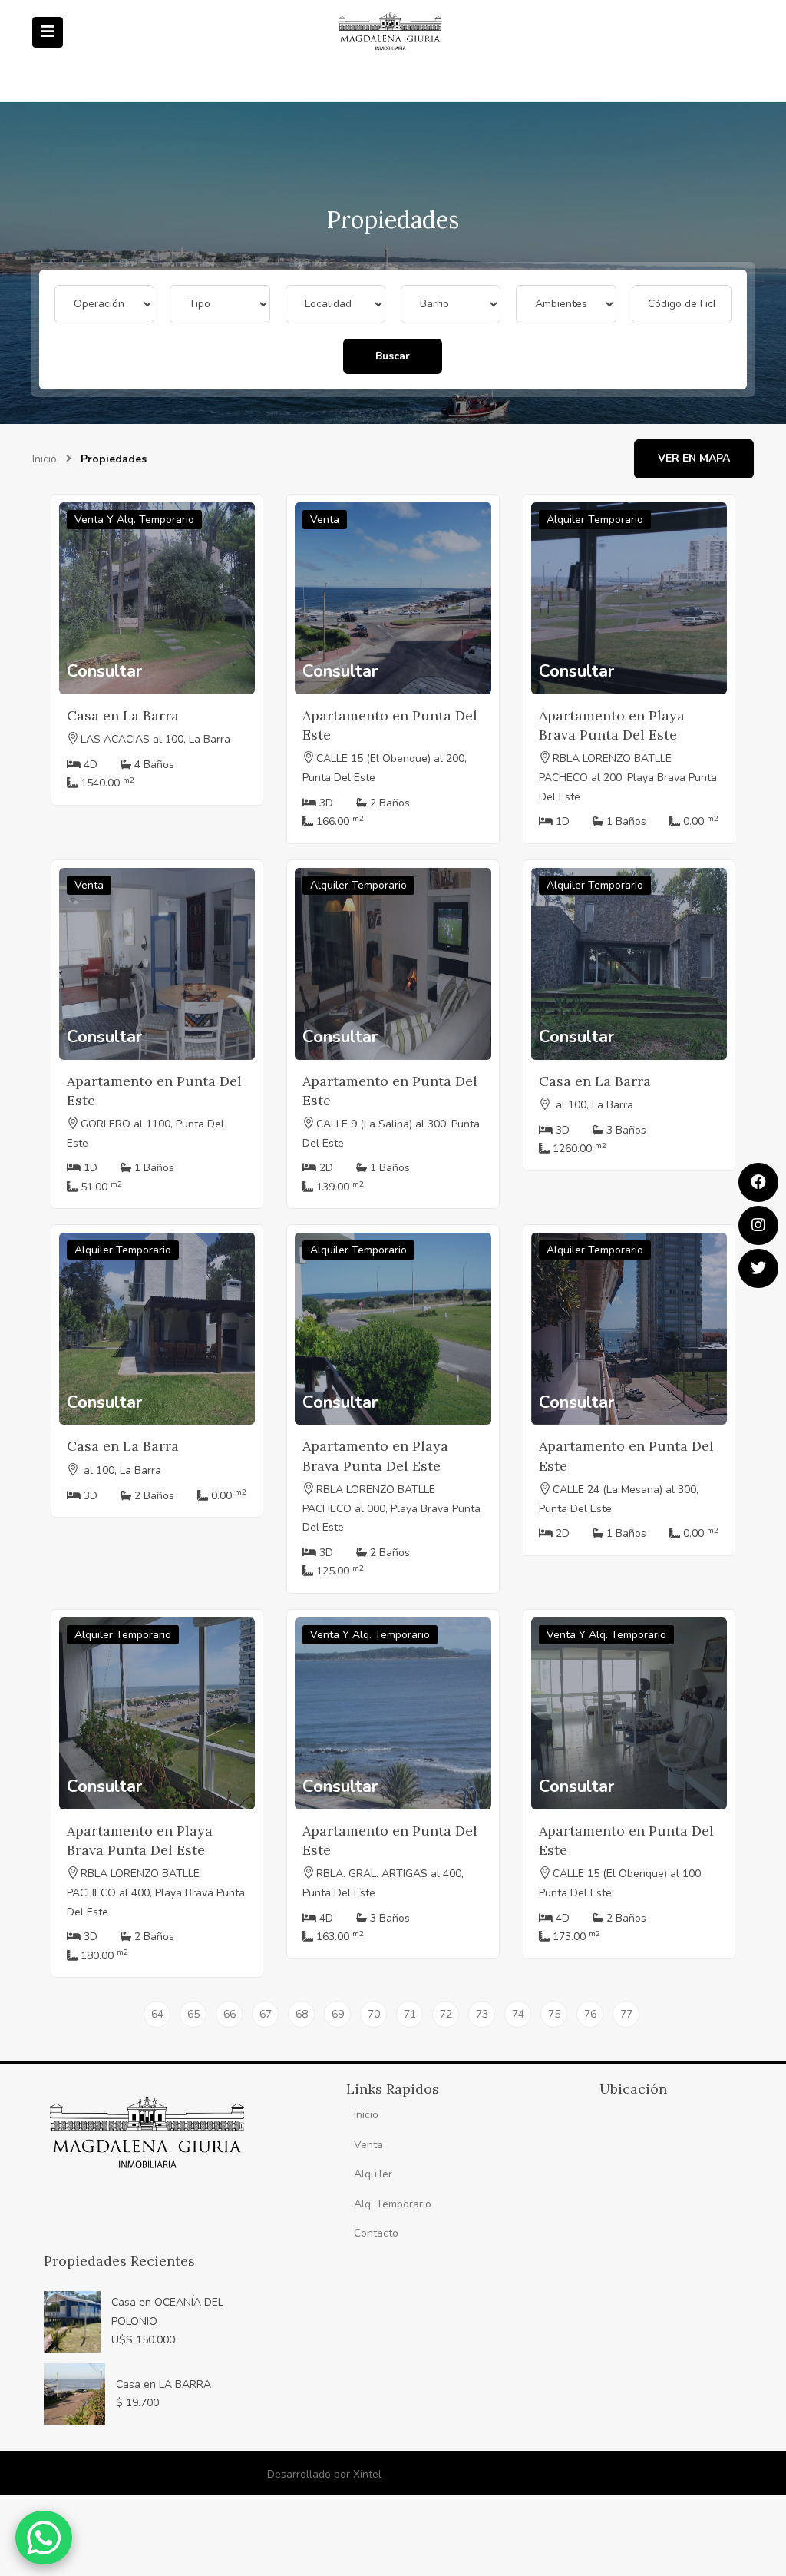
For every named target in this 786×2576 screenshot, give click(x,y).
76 (590, 2014)
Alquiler (373, 2174)
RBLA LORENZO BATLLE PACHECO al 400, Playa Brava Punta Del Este (156, 1893)
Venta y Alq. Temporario (134, 520)
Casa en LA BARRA (163, 2384)
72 (446, 2014)
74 (518, 2014)
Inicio (45, 459)
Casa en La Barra (123, 715)
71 (410, 2014)
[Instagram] (758, 1225)
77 (626, 2014)
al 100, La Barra (593, 1105)
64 (157, 2014)
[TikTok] (758, 1268)
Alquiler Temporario (595, 520)
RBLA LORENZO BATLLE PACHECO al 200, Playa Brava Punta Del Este (628, 778)
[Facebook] (758, 1182)
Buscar (393, 356)
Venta (325, 520)
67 (266, 2014)
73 (482, 2014)
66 (230, 2014)
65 (193, 2014)
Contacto (376, 2233)
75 (554, 2014)
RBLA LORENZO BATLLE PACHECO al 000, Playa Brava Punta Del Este (391, 1509)
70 (374, 2014)
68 (302, 2014)
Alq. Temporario (393, 2204)
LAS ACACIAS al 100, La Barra (155, 739)
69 (338, 2014)
